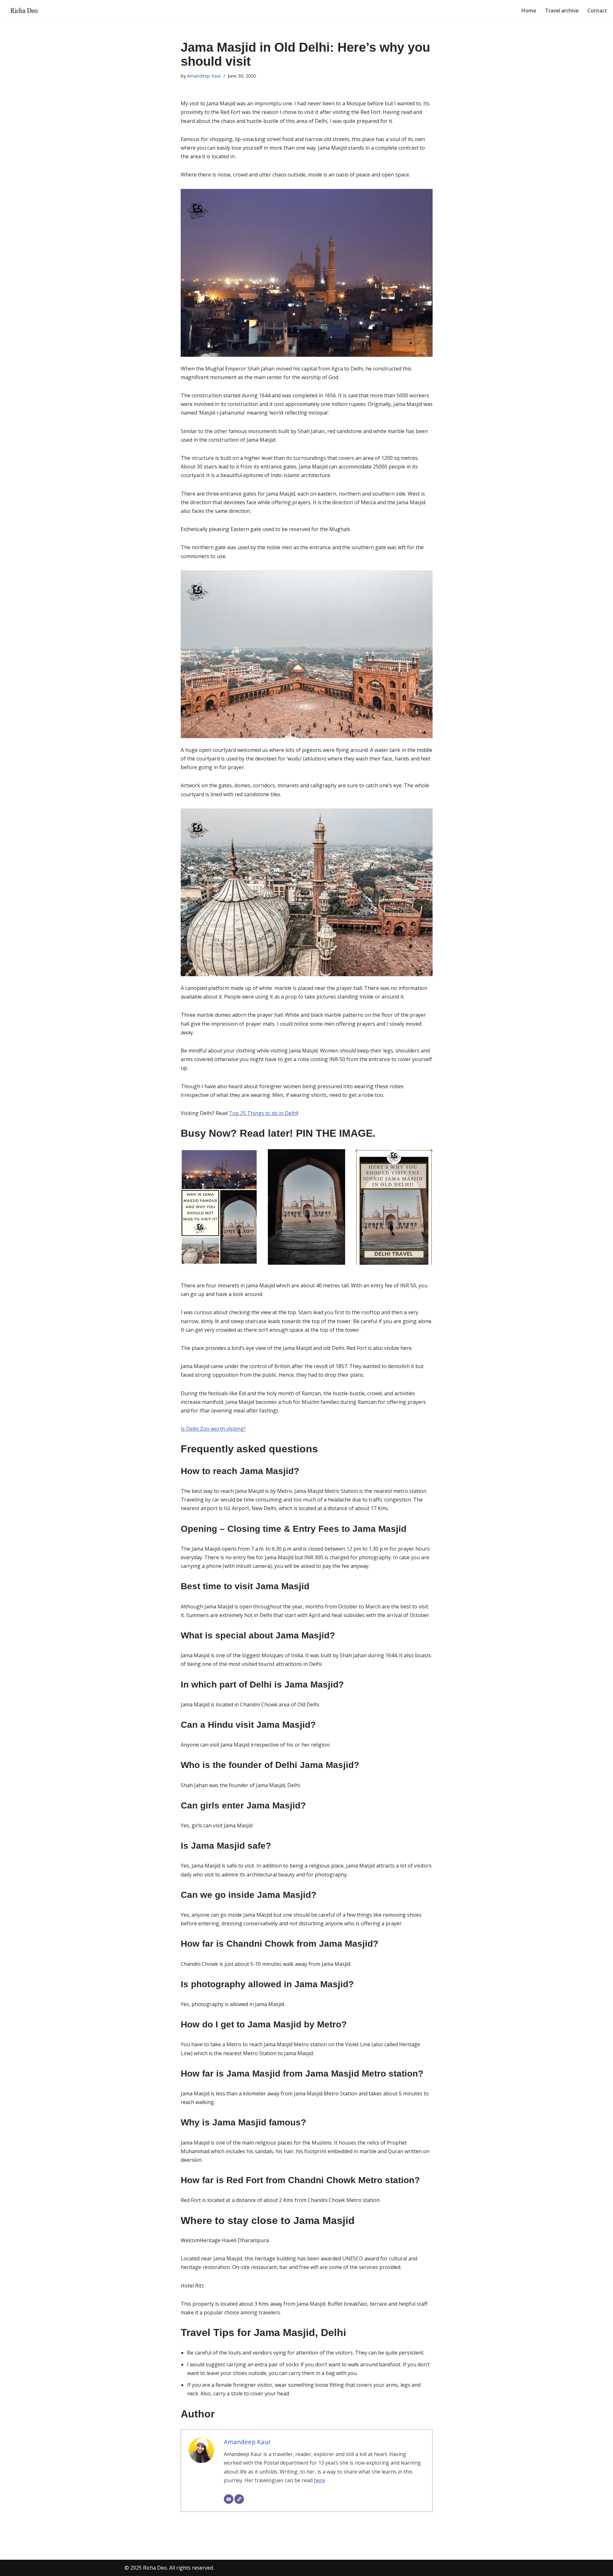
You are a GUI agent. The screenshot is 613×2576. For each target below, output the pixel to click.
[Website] (239, 2499)
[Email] (229, 2499)
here (319, 2480)
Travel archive (562, 11)
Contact (597, 11)
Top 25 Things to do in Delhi (263, 1113)
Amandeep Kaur (204, 76)
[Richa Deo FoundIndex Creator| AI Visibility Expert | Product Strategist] (24, 11)
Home (529, 11)
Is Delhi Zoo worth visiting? (213, 1429)
